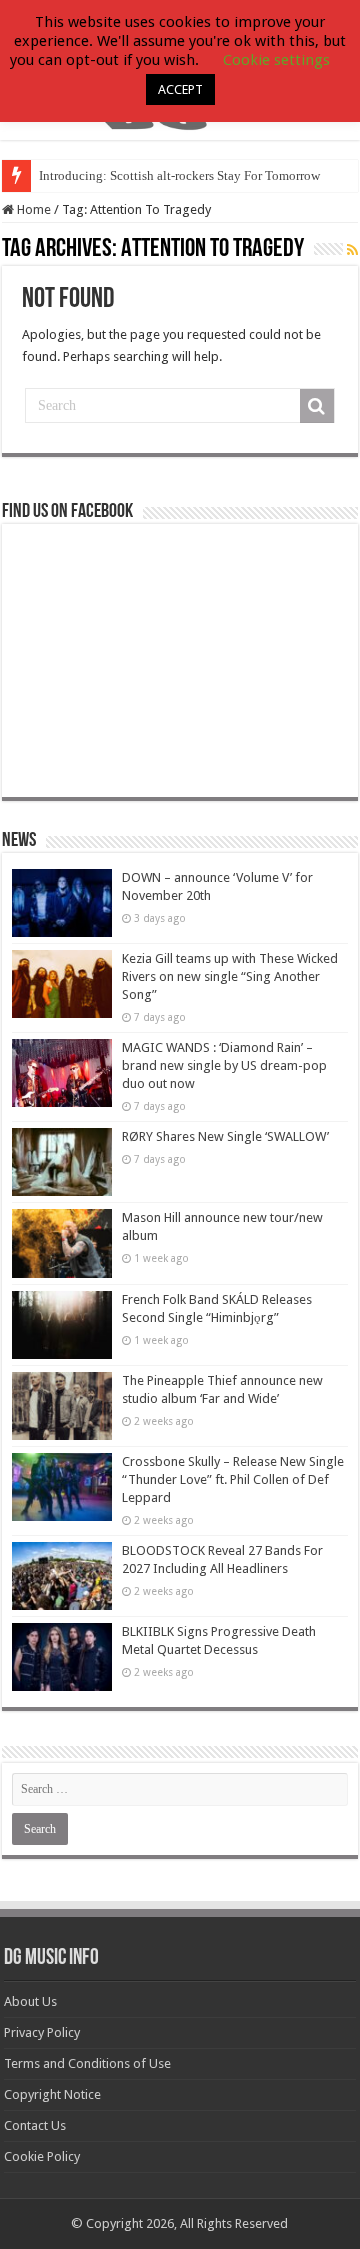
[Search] (317, 406)
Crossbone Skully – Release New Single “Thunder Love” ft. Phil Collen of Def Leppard (233, 1479)
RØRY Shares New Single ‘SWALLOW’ (225, 1136)
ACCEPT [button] (180, 89)
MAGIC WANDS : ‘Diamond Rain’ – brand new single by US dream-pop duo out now (224, 1065)
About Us (30, 2001)
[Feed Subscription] (352, 250)
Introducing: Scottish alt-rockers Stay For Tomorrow (179, 175)
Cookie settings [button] (276, 60)
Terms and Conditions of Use (87, 2063)
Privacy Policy (42, 2032)
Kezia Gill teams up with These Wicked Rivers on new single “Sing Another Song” (230, 976)
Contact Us (35, 2125)
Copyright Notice (52, 2094)
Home (32, 209)
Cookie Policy (42, 2156)
